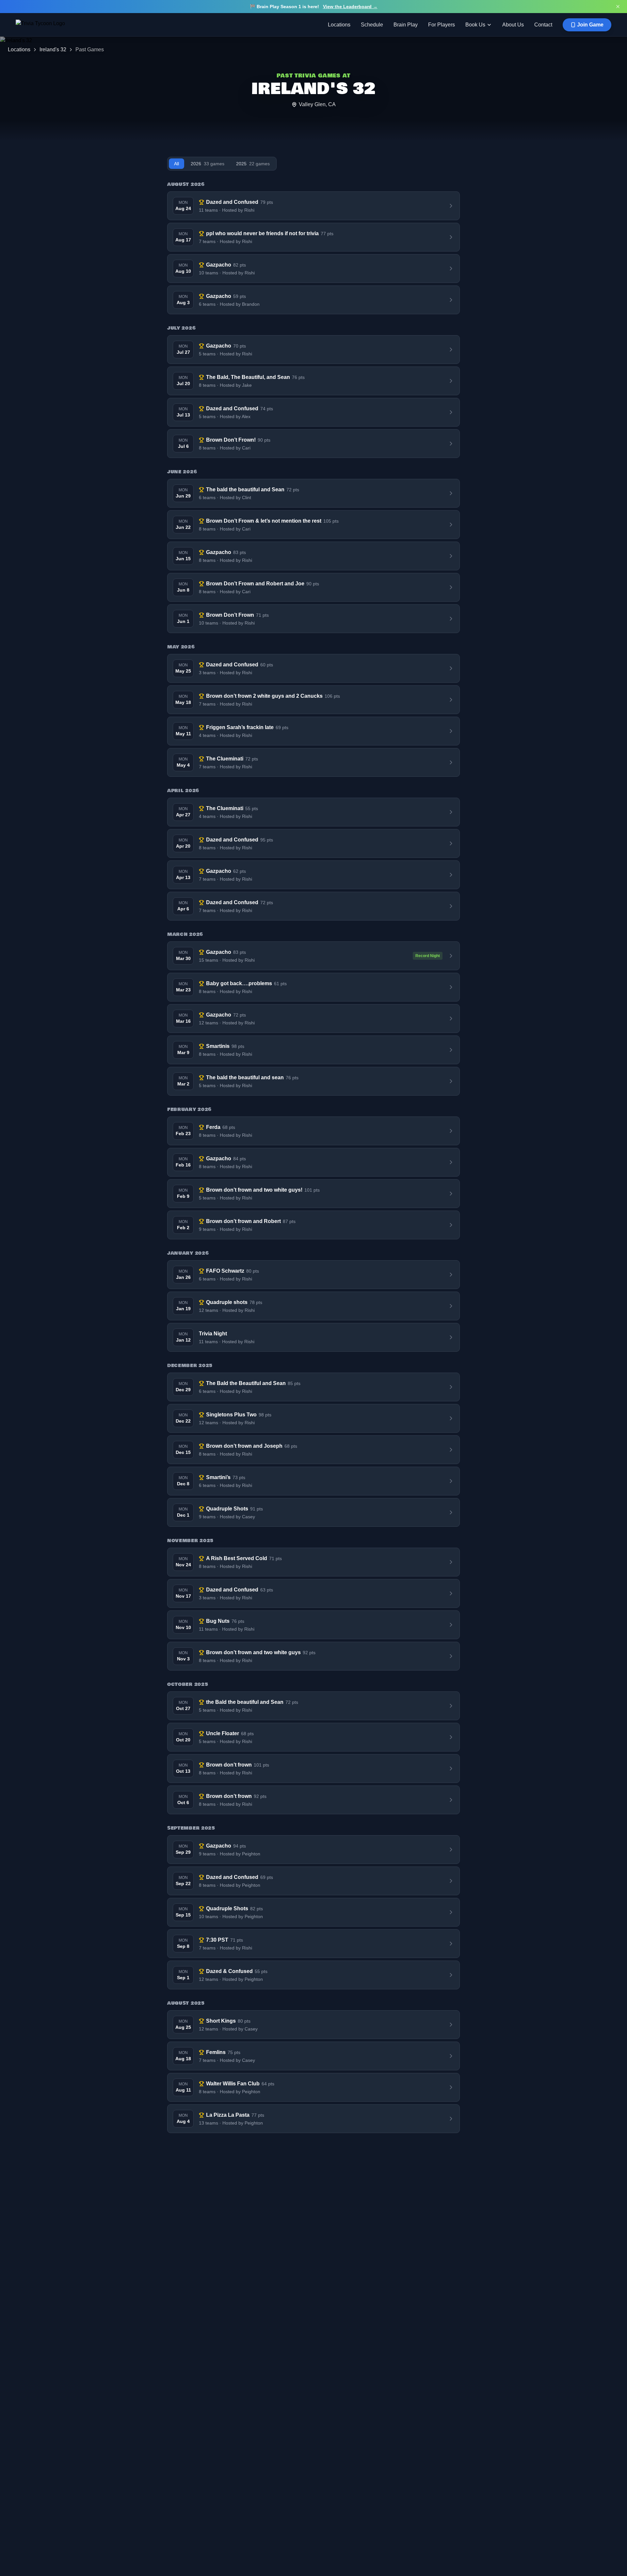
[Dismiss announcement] (618, 7)
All (177, 164)
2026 (208, 164)
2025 (253, 164)
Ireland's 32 (53, 49)
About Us (513, 25)
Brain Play (406, 25)
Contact (543, 25)
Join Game (590, 25)
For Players (442, 25)
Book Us (475, 25)
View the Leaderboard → (350, 7)
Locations (339, 25)
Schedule (372, 25)
